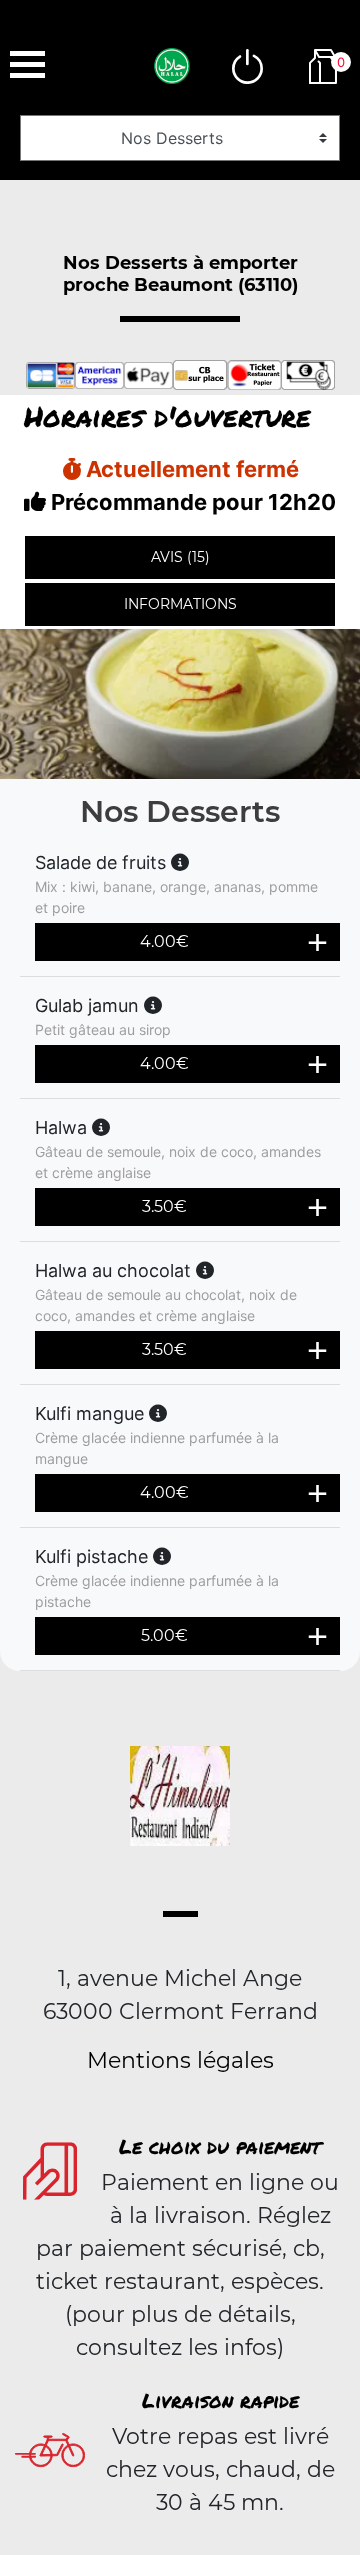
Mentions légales (180, 2060)
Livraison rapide (220, 2400)
